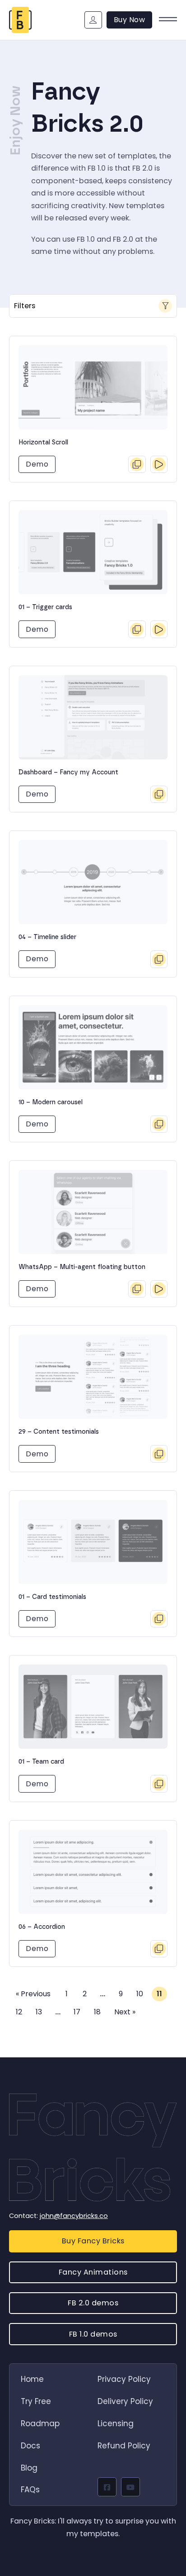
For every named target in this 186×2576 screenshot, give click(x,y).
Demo (37, 464)
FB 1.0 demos (93, 2334)
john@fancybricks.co (74, 2216)
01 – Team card (41, 1762)
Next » (125, 2012)
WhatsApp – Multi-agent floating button (82, 1267)
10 (140, 1994)
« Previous (33, 1994)
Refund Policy (124, 2446)
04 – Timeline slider (47, 937)
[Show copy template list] (137, 464)
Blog (29, 2468)
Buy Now (130, 20)
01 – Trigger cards (45, 607)
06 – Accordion (42, 1927)
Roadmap (40, 2423)
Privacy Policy (124, 2379)
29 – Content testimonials (59, 1432)
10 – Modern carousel (51, 1102)
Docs (30, 2446)
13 (39, 2012)
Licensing (116, 2423)
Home (32, 2379)
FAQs (30, 2490)
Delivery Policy (125, 2401)
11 (159, 1994)
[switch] (93, 306)
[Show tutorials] (159, 464)
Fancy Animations (93, 2272)
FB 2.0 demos (93, 2303)
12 (19, 2012)
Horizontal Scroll (43, 443)
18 (97, 2012)
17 (77, 2012)
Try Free (36, 2401)
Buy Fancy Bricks (93, 2241)
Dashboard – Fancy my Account (68, 773)
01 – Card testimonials (52, 1597)
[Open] (168, 20)
